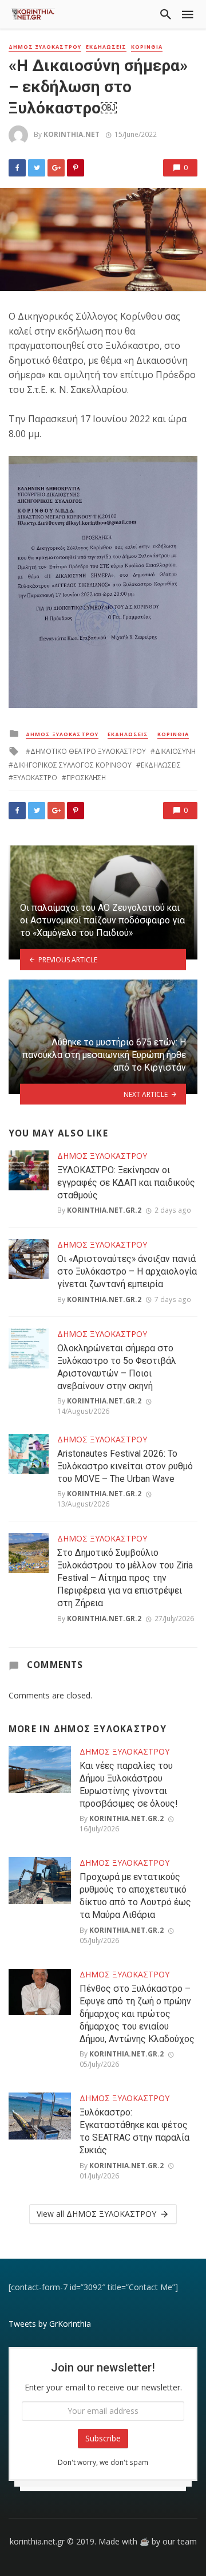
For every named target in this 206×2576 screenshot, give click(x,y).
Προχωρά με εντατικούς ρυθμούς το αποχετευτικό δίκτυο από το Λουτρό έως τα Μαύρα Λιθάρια (135, 1896)
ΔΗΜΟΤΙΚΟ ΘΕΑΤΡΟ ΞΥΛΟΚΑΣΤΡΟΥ (88, 751)
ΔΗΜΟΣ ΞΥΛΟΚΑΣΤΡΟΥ (45, 47)
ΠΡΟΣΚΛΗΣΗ (86, 778)
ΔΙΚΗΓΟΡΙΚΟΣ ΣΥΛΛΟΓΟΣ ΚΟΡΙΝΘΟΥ (72, 765)
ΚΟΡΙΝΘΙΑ (147, 47)
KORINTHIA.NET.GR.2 (104, 1210)
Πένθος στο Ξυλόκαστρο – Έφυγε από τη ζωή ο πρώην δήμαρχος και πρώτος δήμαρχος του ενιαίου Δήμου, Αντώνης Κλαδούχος (137, 2014)
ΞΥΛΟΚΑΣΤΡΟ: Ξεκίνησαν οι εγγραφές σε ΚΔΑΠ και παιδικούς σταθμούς (126, 1183)
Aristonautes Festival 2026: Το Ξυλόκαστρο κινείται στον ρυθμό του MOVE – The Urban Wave (125, 1466)
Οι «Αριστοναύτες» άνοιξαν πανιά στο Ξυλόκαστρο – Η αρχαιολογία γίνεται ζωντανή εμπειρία (127, 1271)
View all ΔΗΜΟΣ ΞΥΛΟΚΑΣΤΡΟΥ (96, 2214)
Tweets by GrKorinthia (50, 2324)
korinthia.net (72, 134)
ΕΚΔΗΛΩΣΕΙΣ (106, 47)
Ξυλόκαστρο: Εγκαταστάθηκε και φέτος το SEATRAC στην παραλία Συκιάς (134, 2131)
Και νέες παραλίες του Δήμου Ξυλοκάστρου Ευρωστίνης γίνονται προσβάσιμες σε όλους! (128, 1785)
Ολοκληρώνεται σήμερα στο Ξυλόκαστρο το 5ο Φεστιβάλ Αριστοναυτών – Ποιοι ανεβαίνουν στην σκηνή (117, 1367)
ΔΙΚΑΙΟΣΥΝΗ (175, 751)
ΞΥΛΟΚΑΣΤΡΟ (35, 778)
